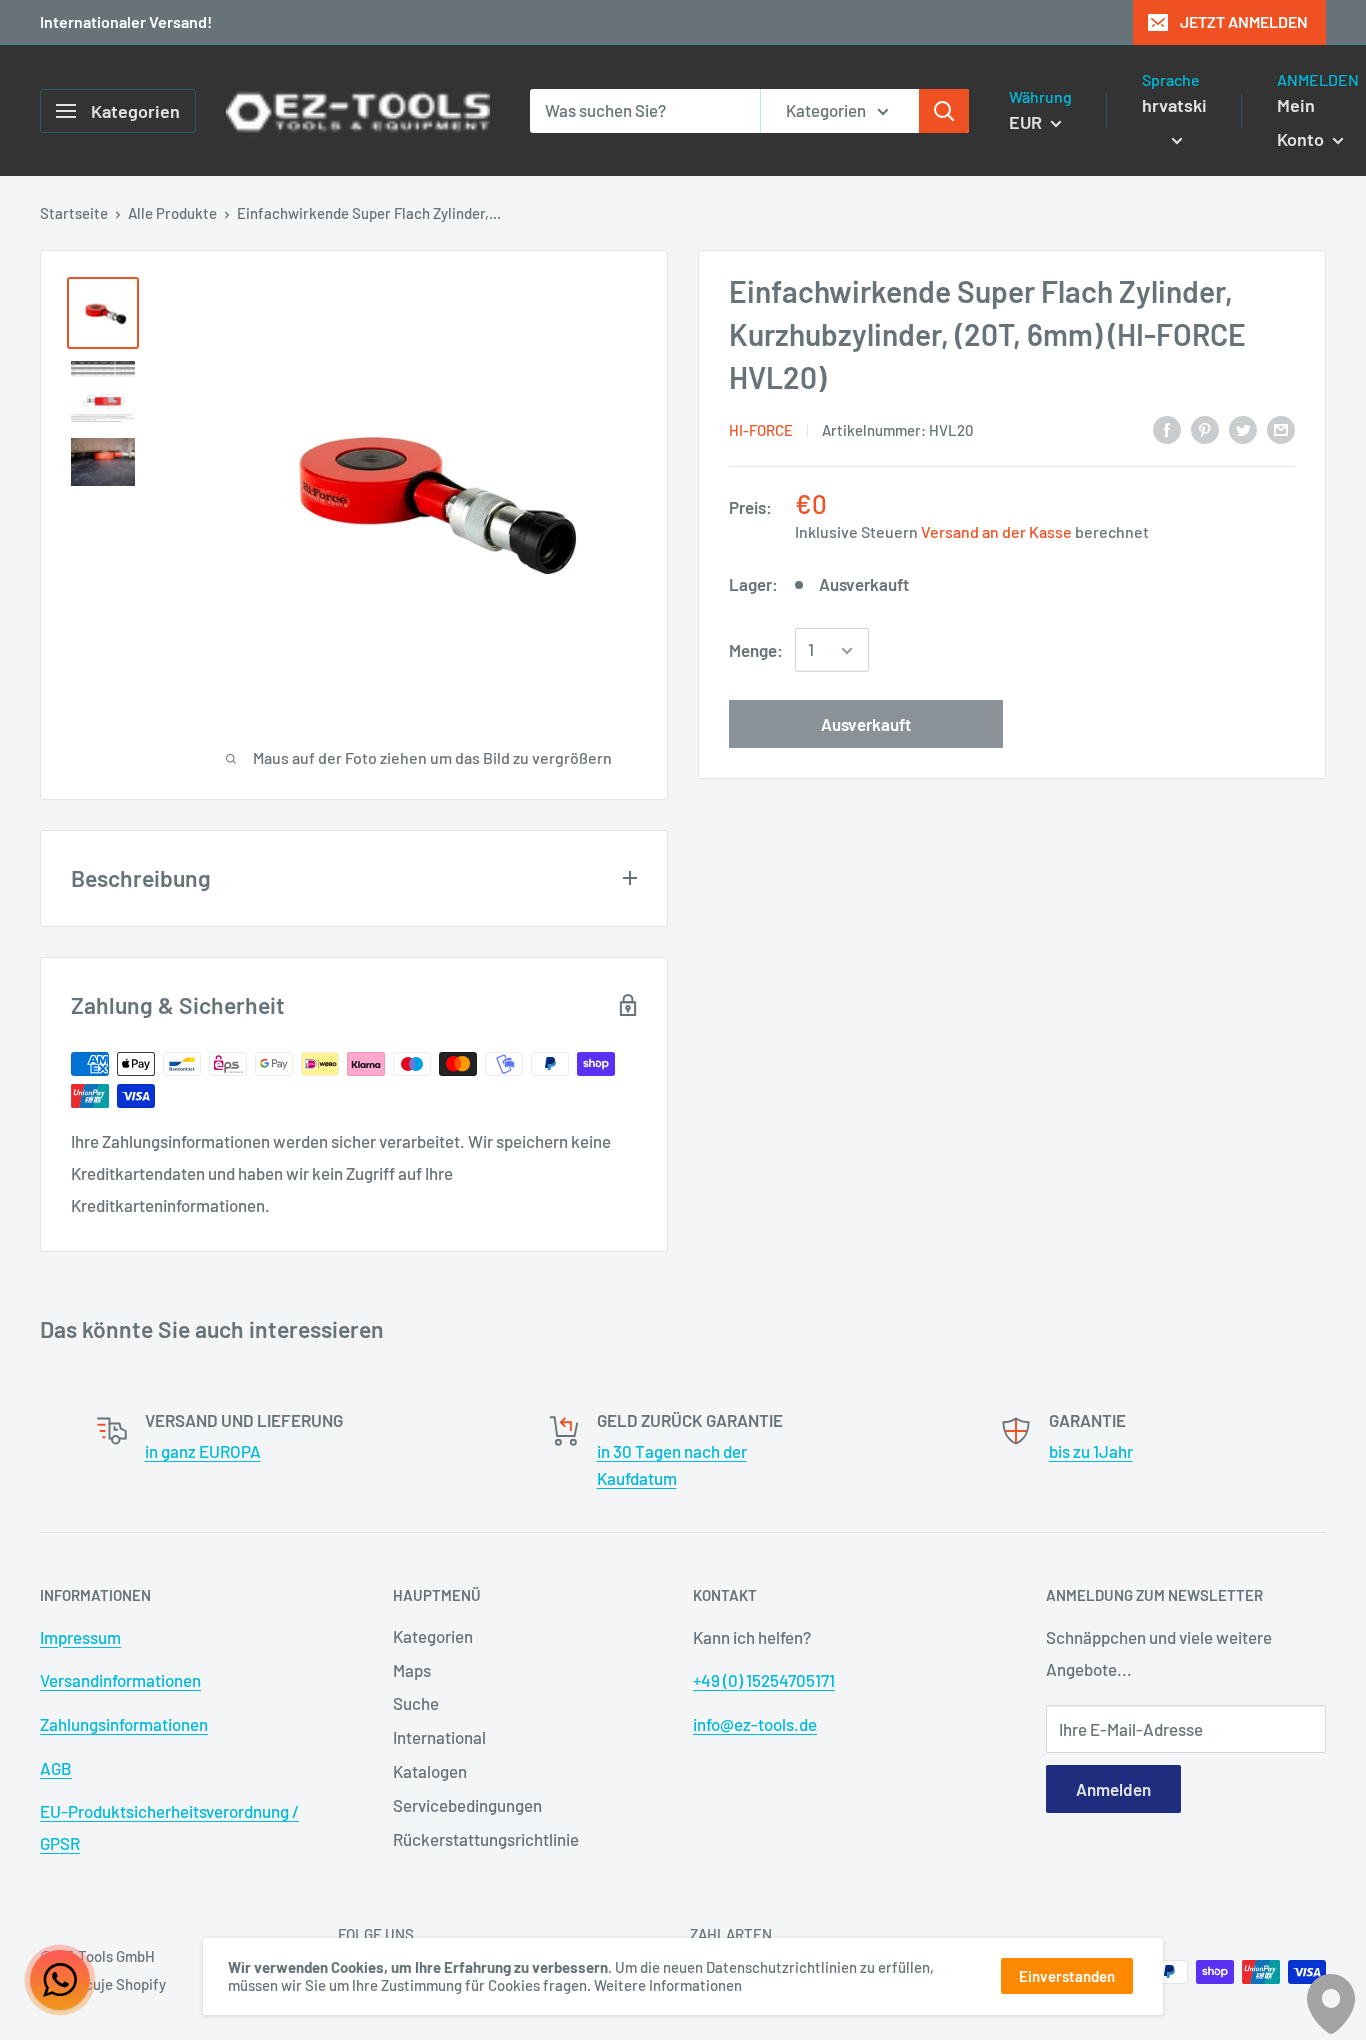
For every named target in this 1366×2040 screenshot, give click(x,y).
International (439, 1737)
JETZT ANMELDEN (1244, 21)
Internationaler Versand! (126, 21)
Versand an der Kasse (996, 531)
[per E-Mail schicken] (1281, 428)
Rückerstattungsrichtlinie (486, 1839)
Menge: (756, 650)
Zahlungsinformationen (124, 1724)
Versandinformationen (120, 1680)
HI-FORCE (761, 430)
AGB (56, 1768)
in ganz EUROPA (203, 1451)
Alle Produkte (172, 213)
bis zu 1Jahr (1091, 1451)
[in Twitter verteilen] (1243, 428)
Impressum (80, 1637)
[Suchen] (944, 111)
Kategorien (433, 1636)
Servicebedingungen (467, 1805)
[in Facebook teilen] (1167, 428)
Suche (416, 1703)
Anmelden (1113, 1789)
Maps (412, 1670)
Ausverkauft (866, 725)
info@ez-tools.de (755, 1724)
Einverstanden (1067, 1976)
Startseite (74, 213)
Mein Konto (1302, 122)
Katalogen (430, 1771)
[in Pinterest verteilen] (1205, 428)
